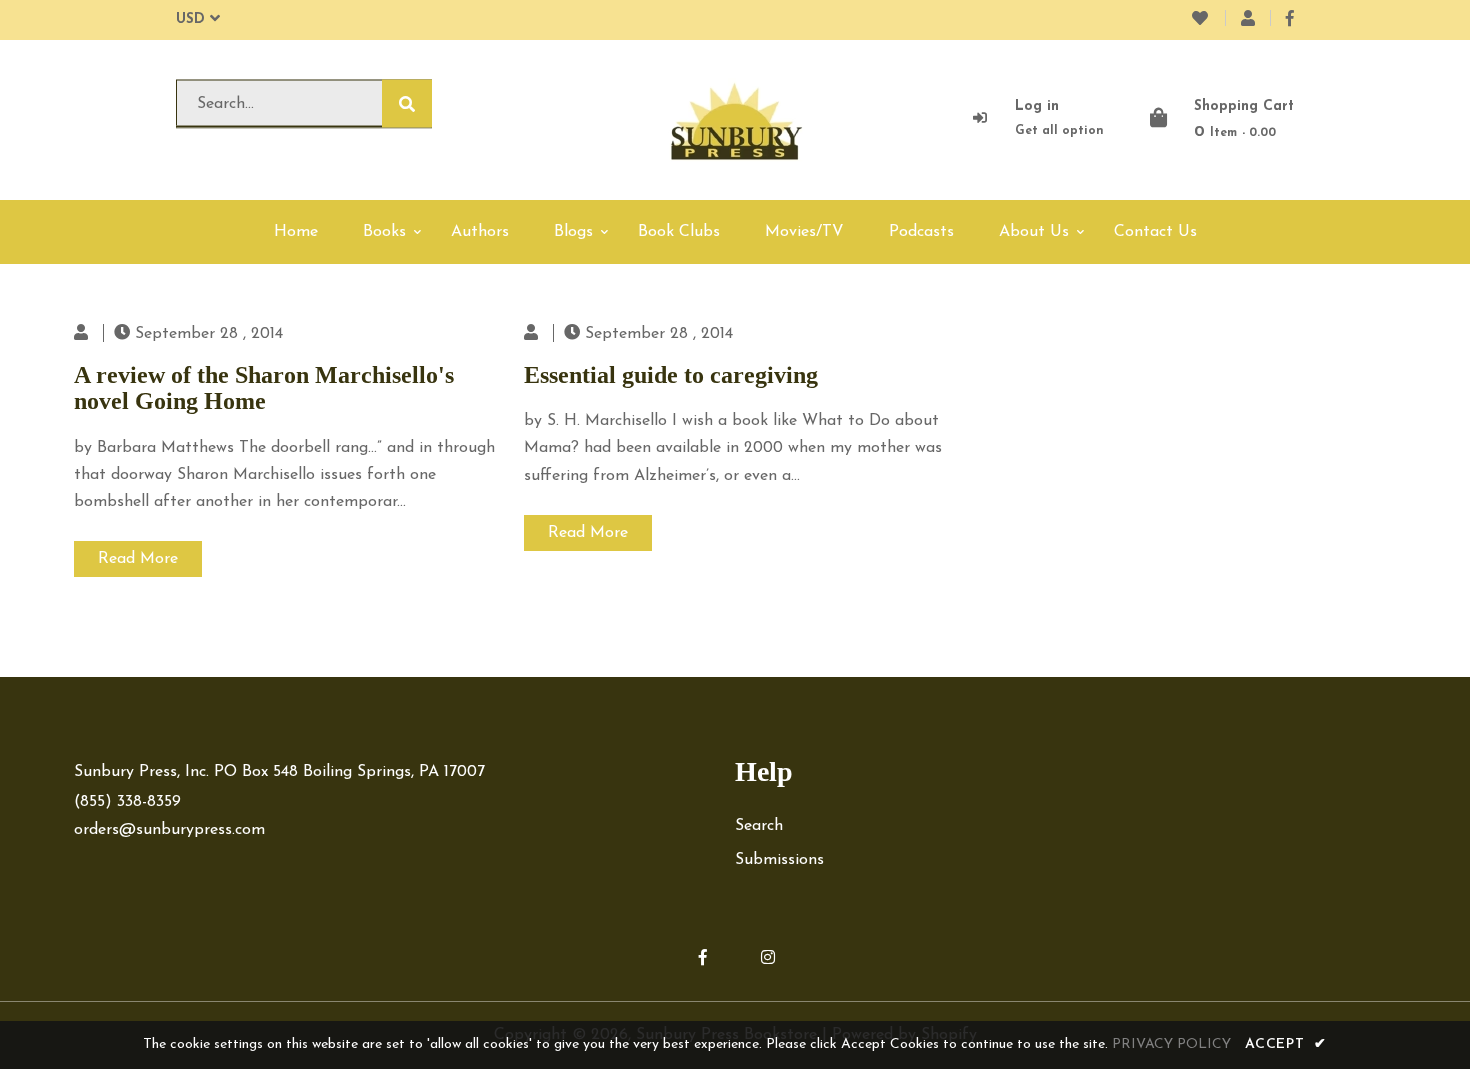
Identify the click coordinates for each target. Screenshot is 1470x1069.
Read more (138, 559)
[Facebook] (1290, 20)
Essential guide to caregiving (671, 375)
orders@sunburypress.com (169, 830)
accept (1286, 1044)
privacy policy (1171, 1044)
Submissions (779, 860)
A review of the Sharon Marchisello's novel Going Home (264, 388)
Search (759, 826)
